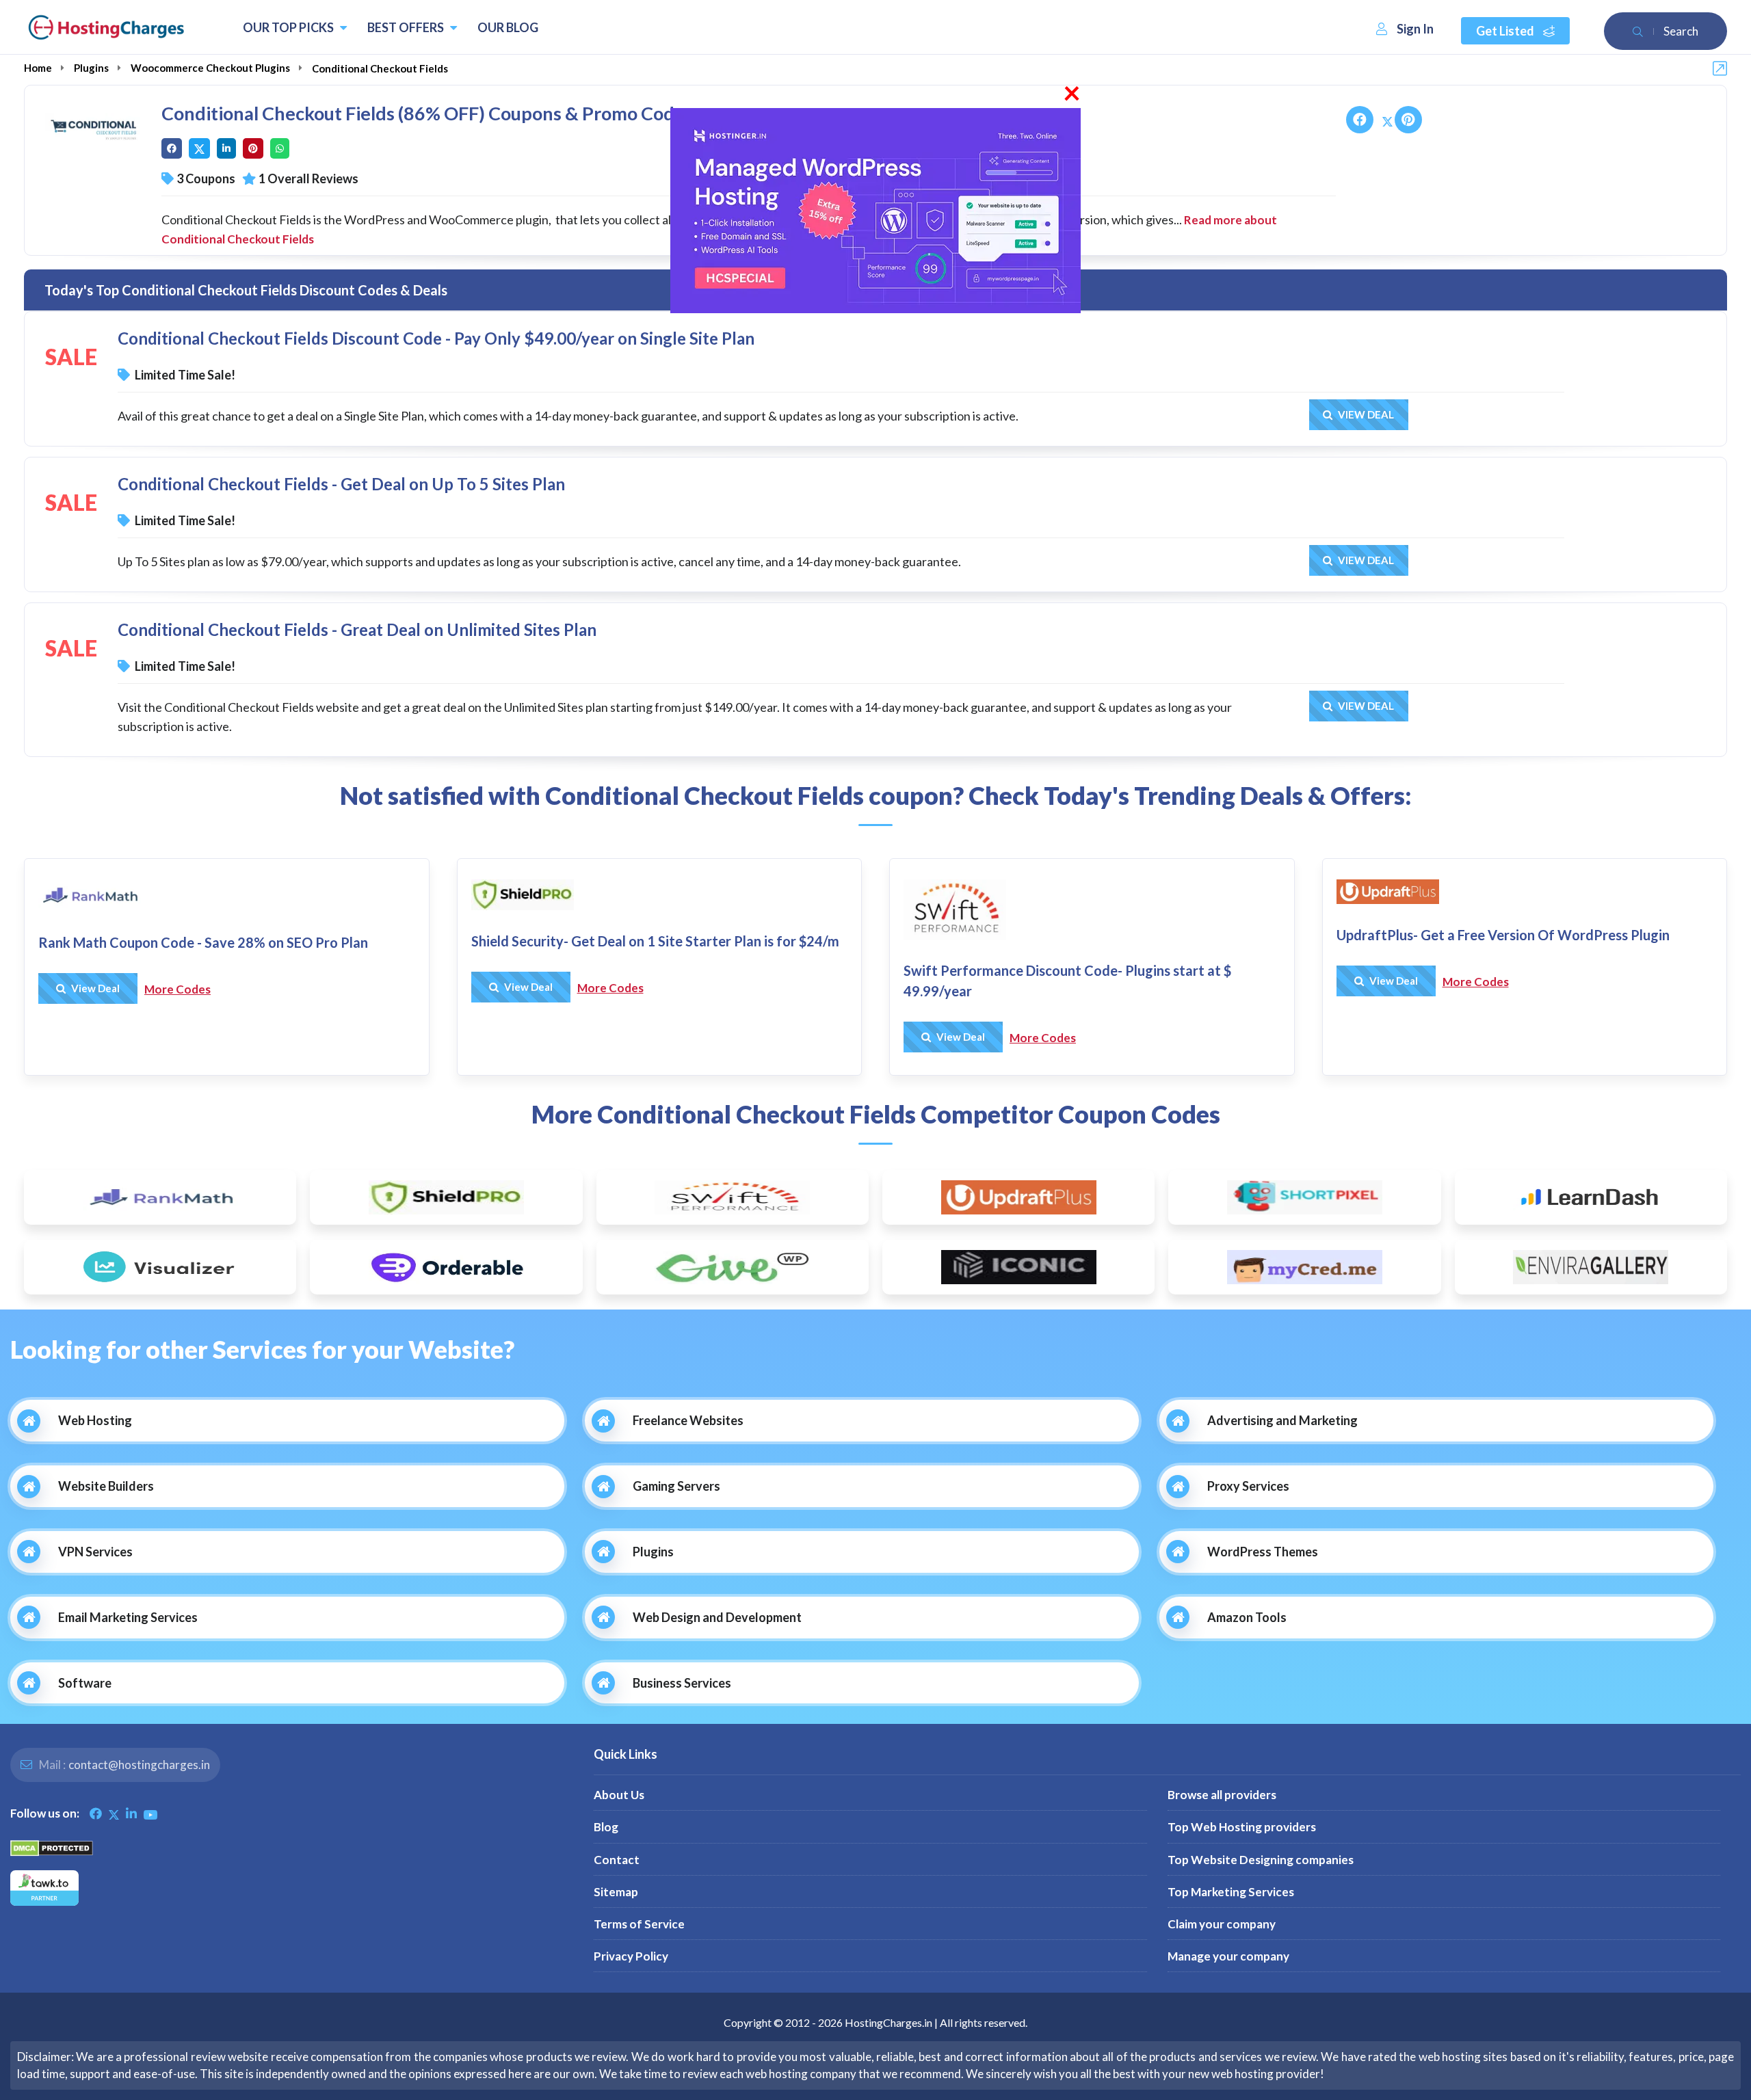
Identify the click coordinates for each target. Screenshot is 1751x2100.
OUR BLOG (508, 27)
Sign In (1415, 29)
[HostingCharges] (106, 27)
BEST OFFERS (407, 27)
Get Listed (1506, 31)
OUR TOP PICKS (289, 27)
